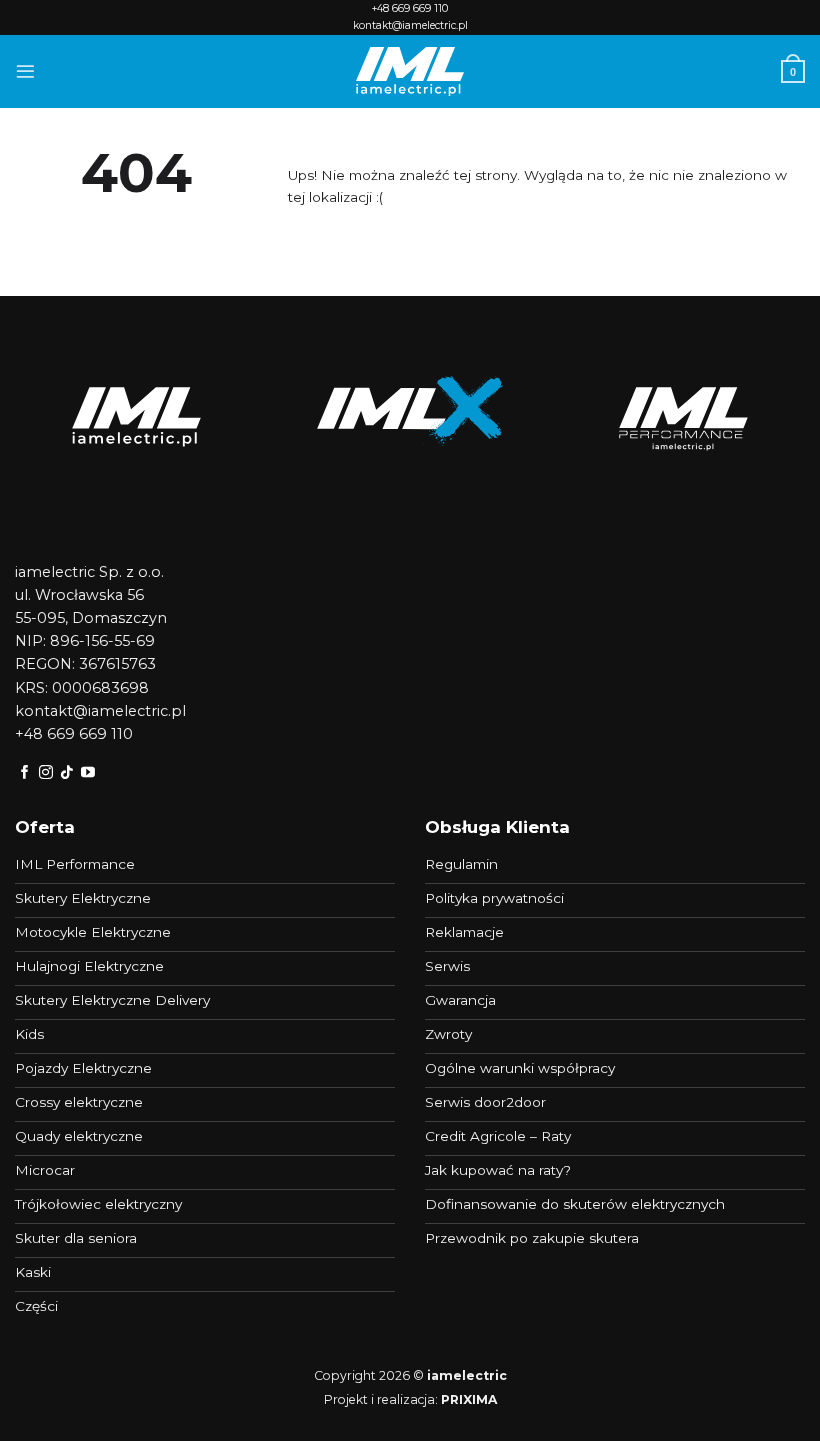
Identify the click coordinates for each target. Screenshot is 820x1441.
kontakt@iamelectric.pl (410, 25)
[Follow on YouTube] (88, 773)
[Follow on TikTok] (67, 773)
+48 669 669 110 (410, 8)
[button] (25, 71)
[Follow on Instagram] (46, 773)
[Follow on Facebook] (25, 773)
